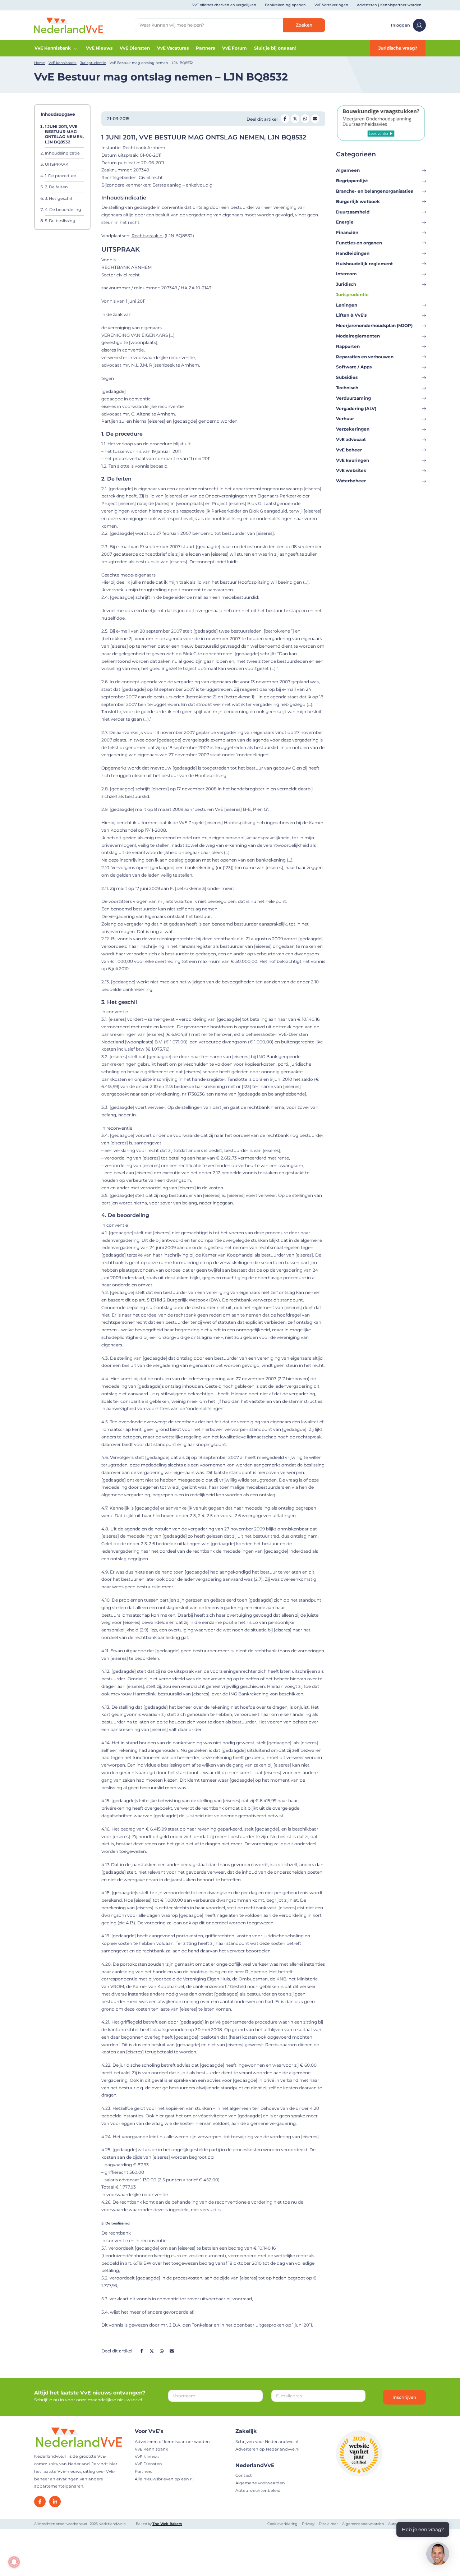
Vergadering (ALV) (356, 408)
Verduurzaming (353, 398)
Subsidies (347, 377)
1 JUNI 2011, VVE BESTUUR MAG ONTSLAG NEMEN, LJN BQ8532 (64, 134)
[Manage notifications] (14, 2562)
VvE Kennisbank (53, 48)
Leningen (347, 305)
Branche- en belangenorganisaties (374, 191)
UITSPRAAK (57, 165)
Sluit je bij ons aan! (275, 48)
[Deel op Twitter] (295, 119)
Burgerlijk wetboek (358, 201)
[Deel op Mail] (315, 119)
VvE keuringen (353, 460)
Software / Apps (354, 367)
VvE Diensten (135, 48)
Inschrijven (404, 2397)
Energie (345, 222)
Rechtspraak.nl (148, 236)
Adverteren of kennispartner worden (172, 2442)
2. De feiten (56, 187)
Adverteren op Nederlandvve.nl (267, 2449)
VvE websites (351, 470)
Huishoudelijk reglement (364, 264)
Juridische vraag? (398, 48)
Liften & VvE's (351, 315)
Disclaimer (328, 2524)
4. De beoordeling (63, 210)
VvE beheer (349, 450)
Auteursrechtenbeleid (258, 2490)
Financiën (347, 232)
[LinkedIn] (55, 2502)
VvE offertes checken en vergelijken (224, 5)
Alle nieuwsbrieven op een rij (164, 2479)
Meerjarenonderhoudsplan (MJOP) (374, 325)
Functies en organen (359, 243)
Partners (205, 48)
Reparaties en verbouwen (365, 357)
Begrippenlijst (352, 181)
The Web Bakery (167, 2524)
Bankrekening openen (285, 5)
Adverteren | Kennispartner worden (389, 5)
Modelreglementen (358, 336)
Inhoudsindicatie (62, 153)
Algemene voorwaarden (260, 2483)
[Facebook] (40, 2502)
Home (40, 63)
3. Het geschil (58, 198)
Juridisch (346, 284)
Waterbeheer (351, 481)
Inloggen (401, 25)
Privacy (308, 2524)
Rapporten (348, 346)
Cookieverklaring (282, 2524)
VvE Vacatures (173, 48)
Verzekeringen (353, 429)
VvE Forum (234, 48)
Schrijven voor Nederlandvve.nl (267, 2442)
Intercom (346, 274)
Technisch (347, 388)
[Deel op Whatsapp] (305, 119)
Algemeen (348, 170)
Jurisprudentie (93, 63)
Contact (244, 2475)
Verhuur (345, 419)
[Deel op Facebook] (285, 119)
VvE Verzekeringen (331, 5)
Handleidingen (353, 253)
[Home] (69, 25)
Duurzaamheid (353, 212)
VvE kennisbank (63, 63)
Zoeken (304, 25)
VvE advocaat (351, 439)
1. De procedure (61, 176)
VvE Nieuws (99, 48)
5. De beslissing (60, 221)
